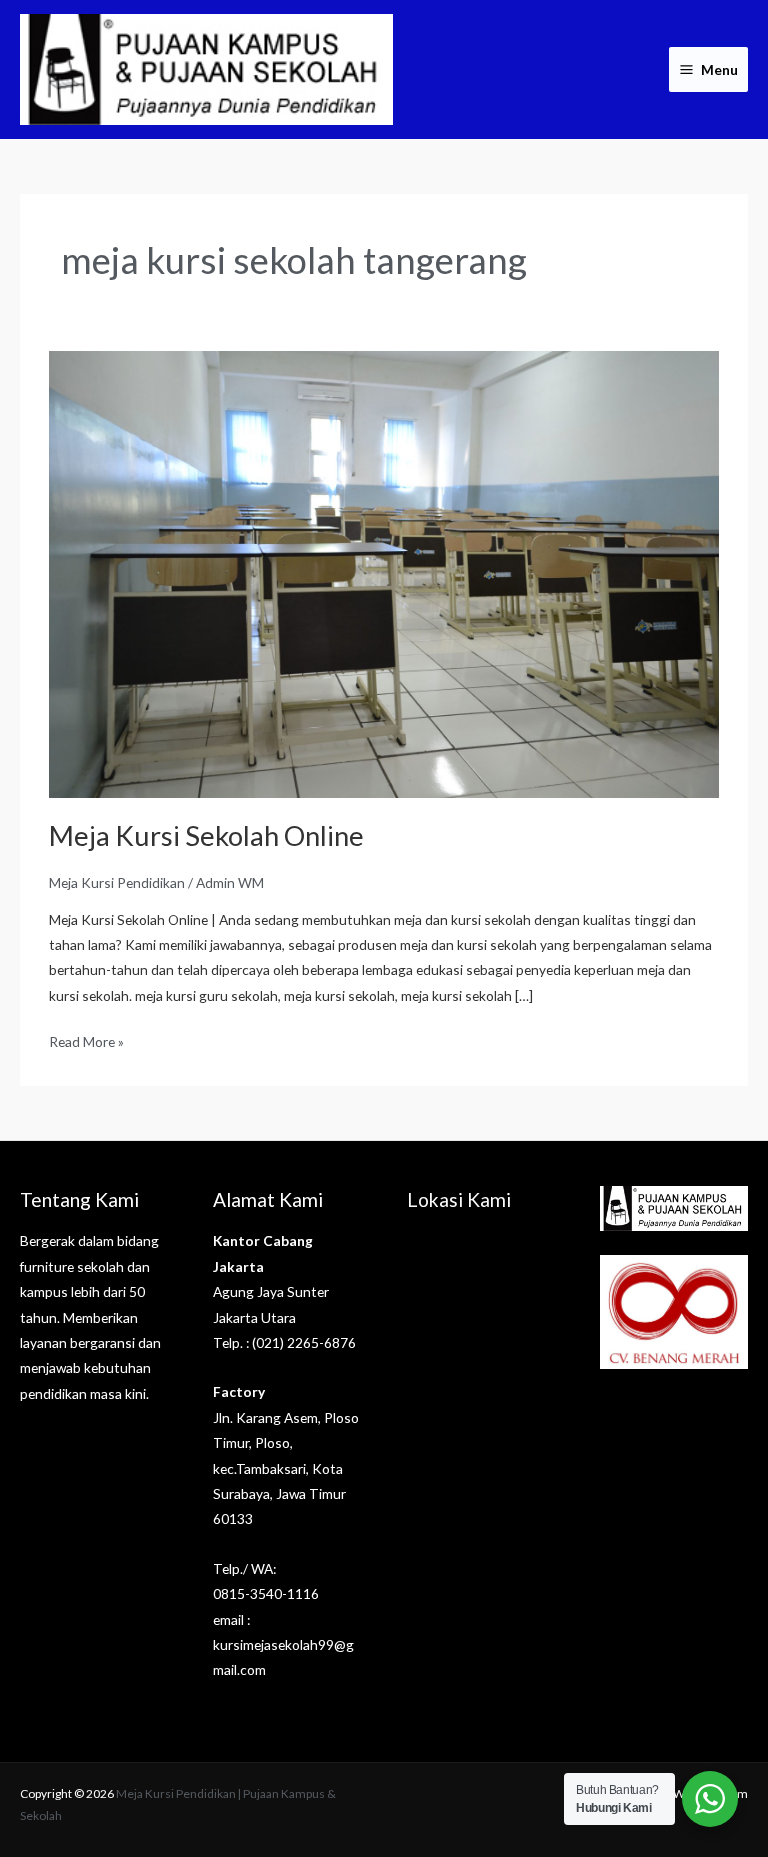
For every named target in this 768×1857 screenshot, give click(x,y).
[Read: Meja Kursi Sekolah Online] (383, 572)
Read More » (86, 1039)
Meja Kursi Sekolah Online (206, 835)
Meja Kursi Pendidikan (117, 882)
